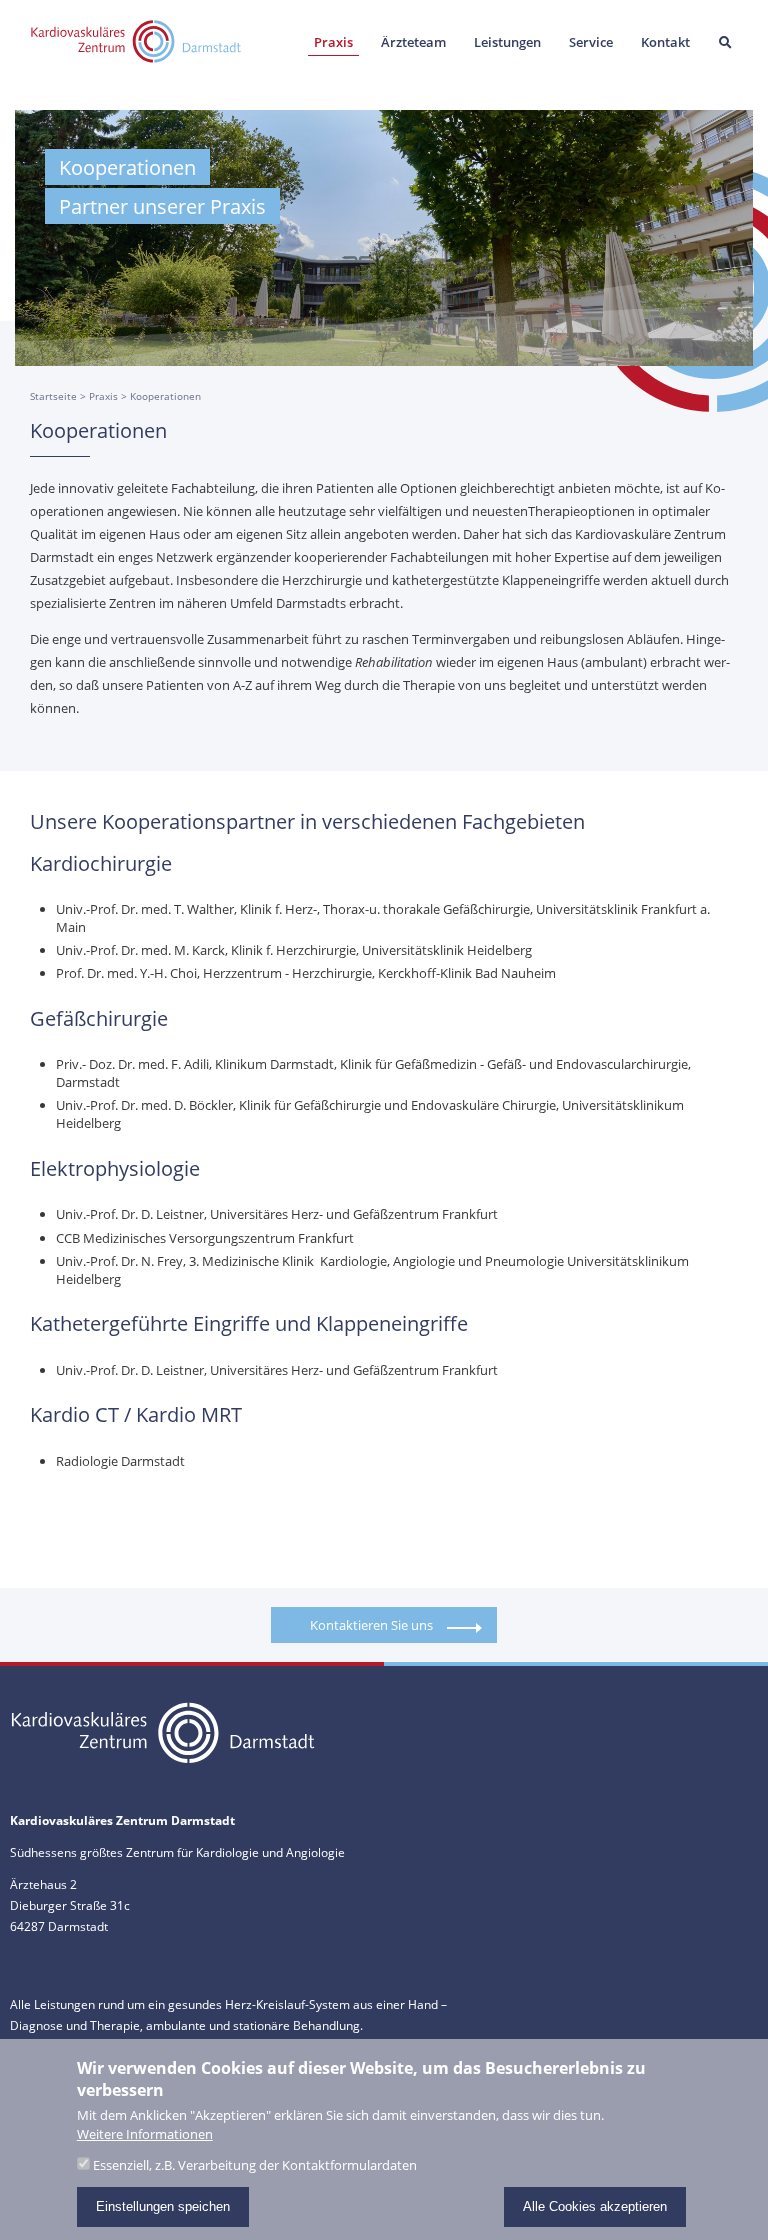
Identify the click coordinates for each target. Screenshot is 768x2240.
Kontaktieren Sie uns (371, 1625)
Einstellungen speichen (163, 2206)
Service (591, 42)
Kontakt (665, 42)
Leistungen (507, 42)
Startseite (53, 396)
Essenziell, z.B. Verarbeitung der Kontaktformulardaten (255, 2165)
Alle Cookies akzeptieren (595, 2206)
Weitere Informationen (145, 2134)
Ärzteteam (413, 42)
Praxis (333, 42)
